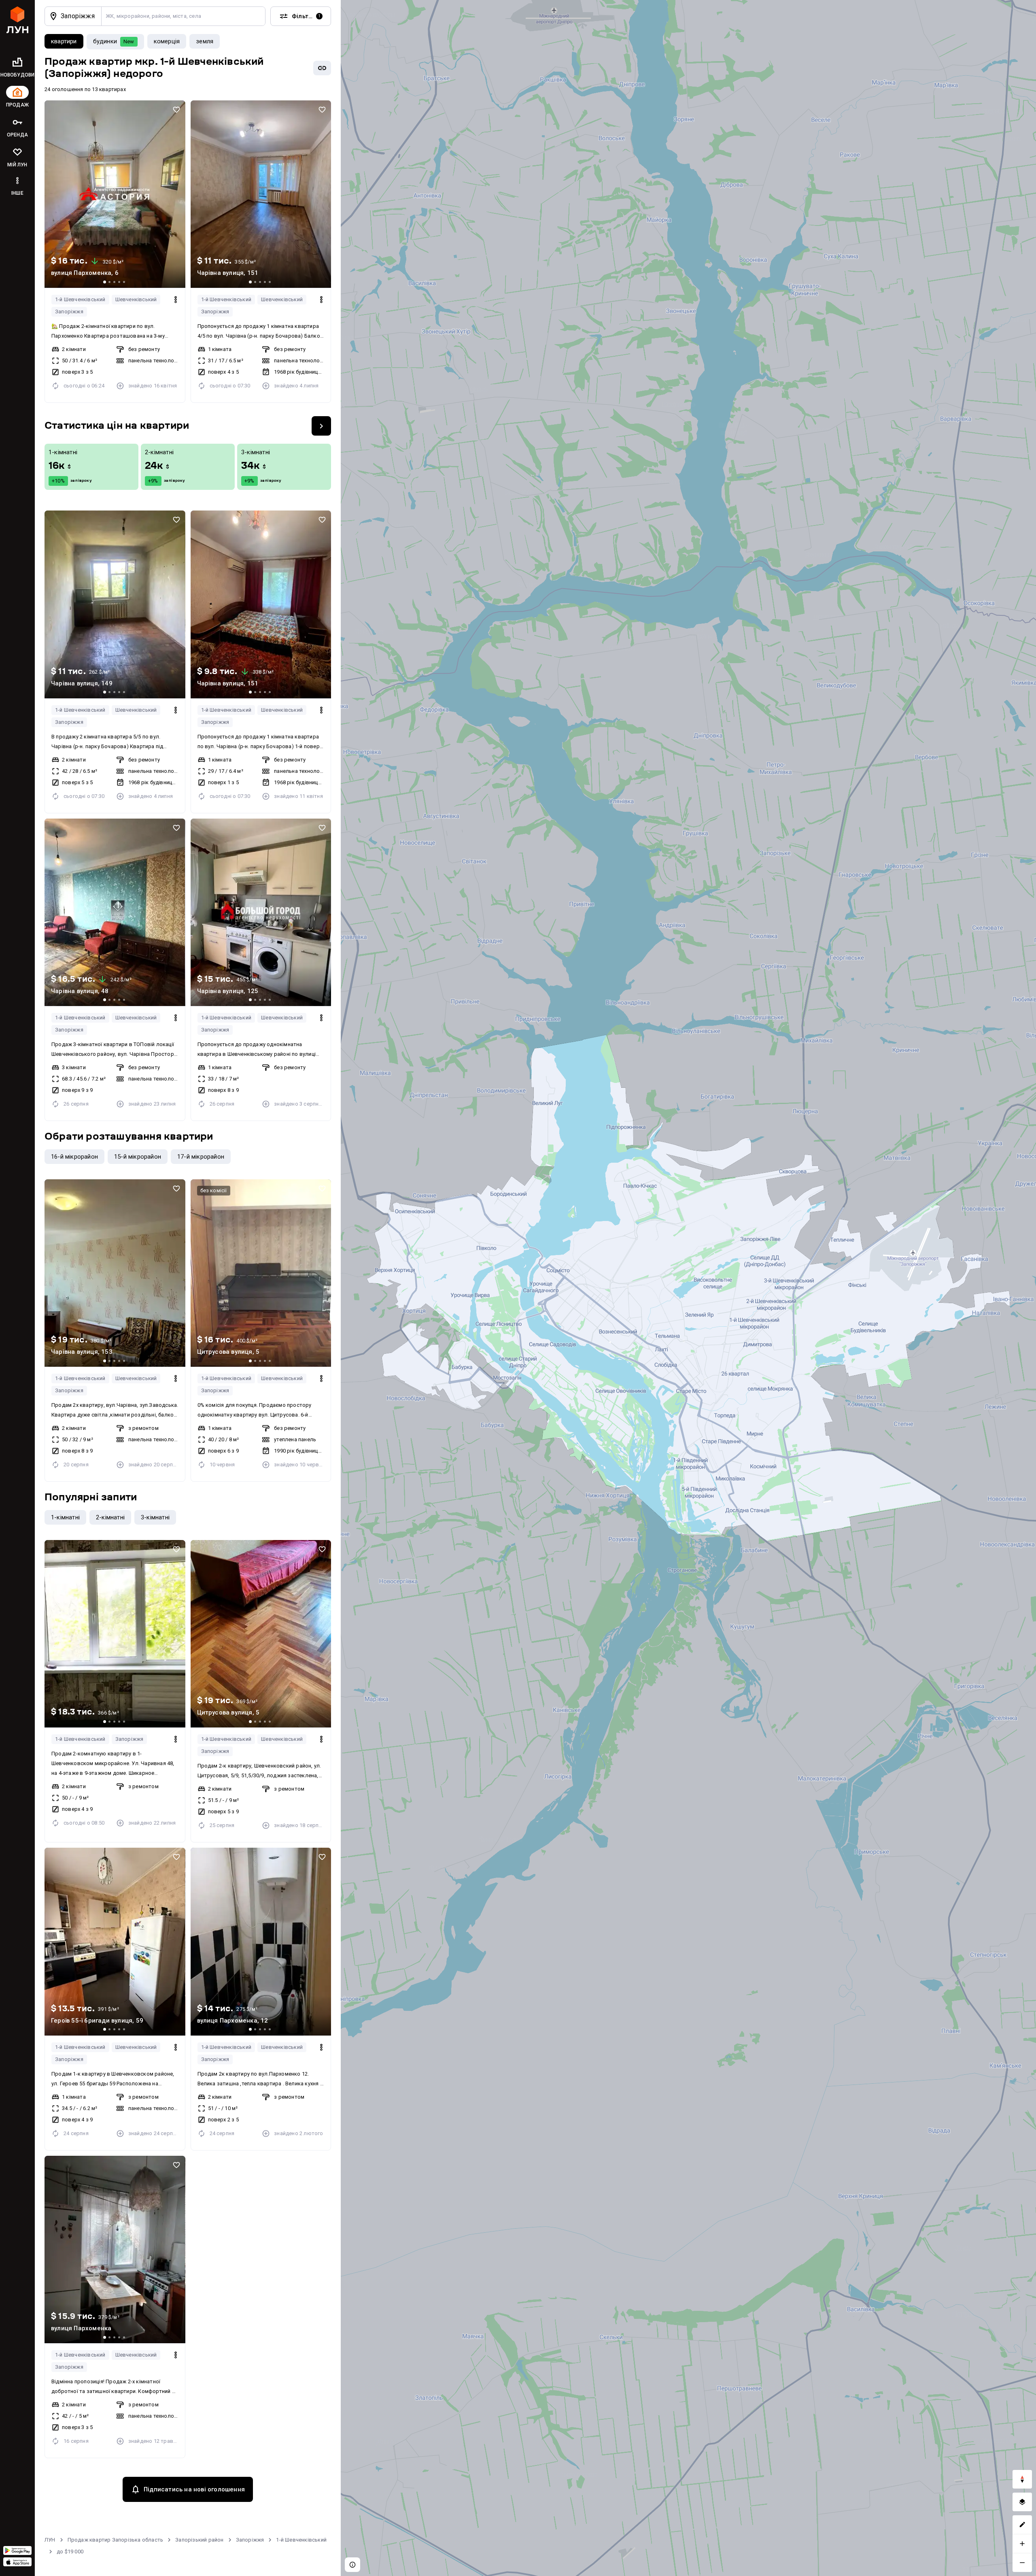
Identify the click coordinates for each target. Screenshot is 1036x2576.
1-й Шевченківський (80, 299)
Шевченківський (136, 299)
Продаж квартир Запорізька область (116, 2540)
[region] (688, 1288)
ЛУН (50, 2540)
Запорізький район (199, 2540)
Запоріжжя (69, 312)
